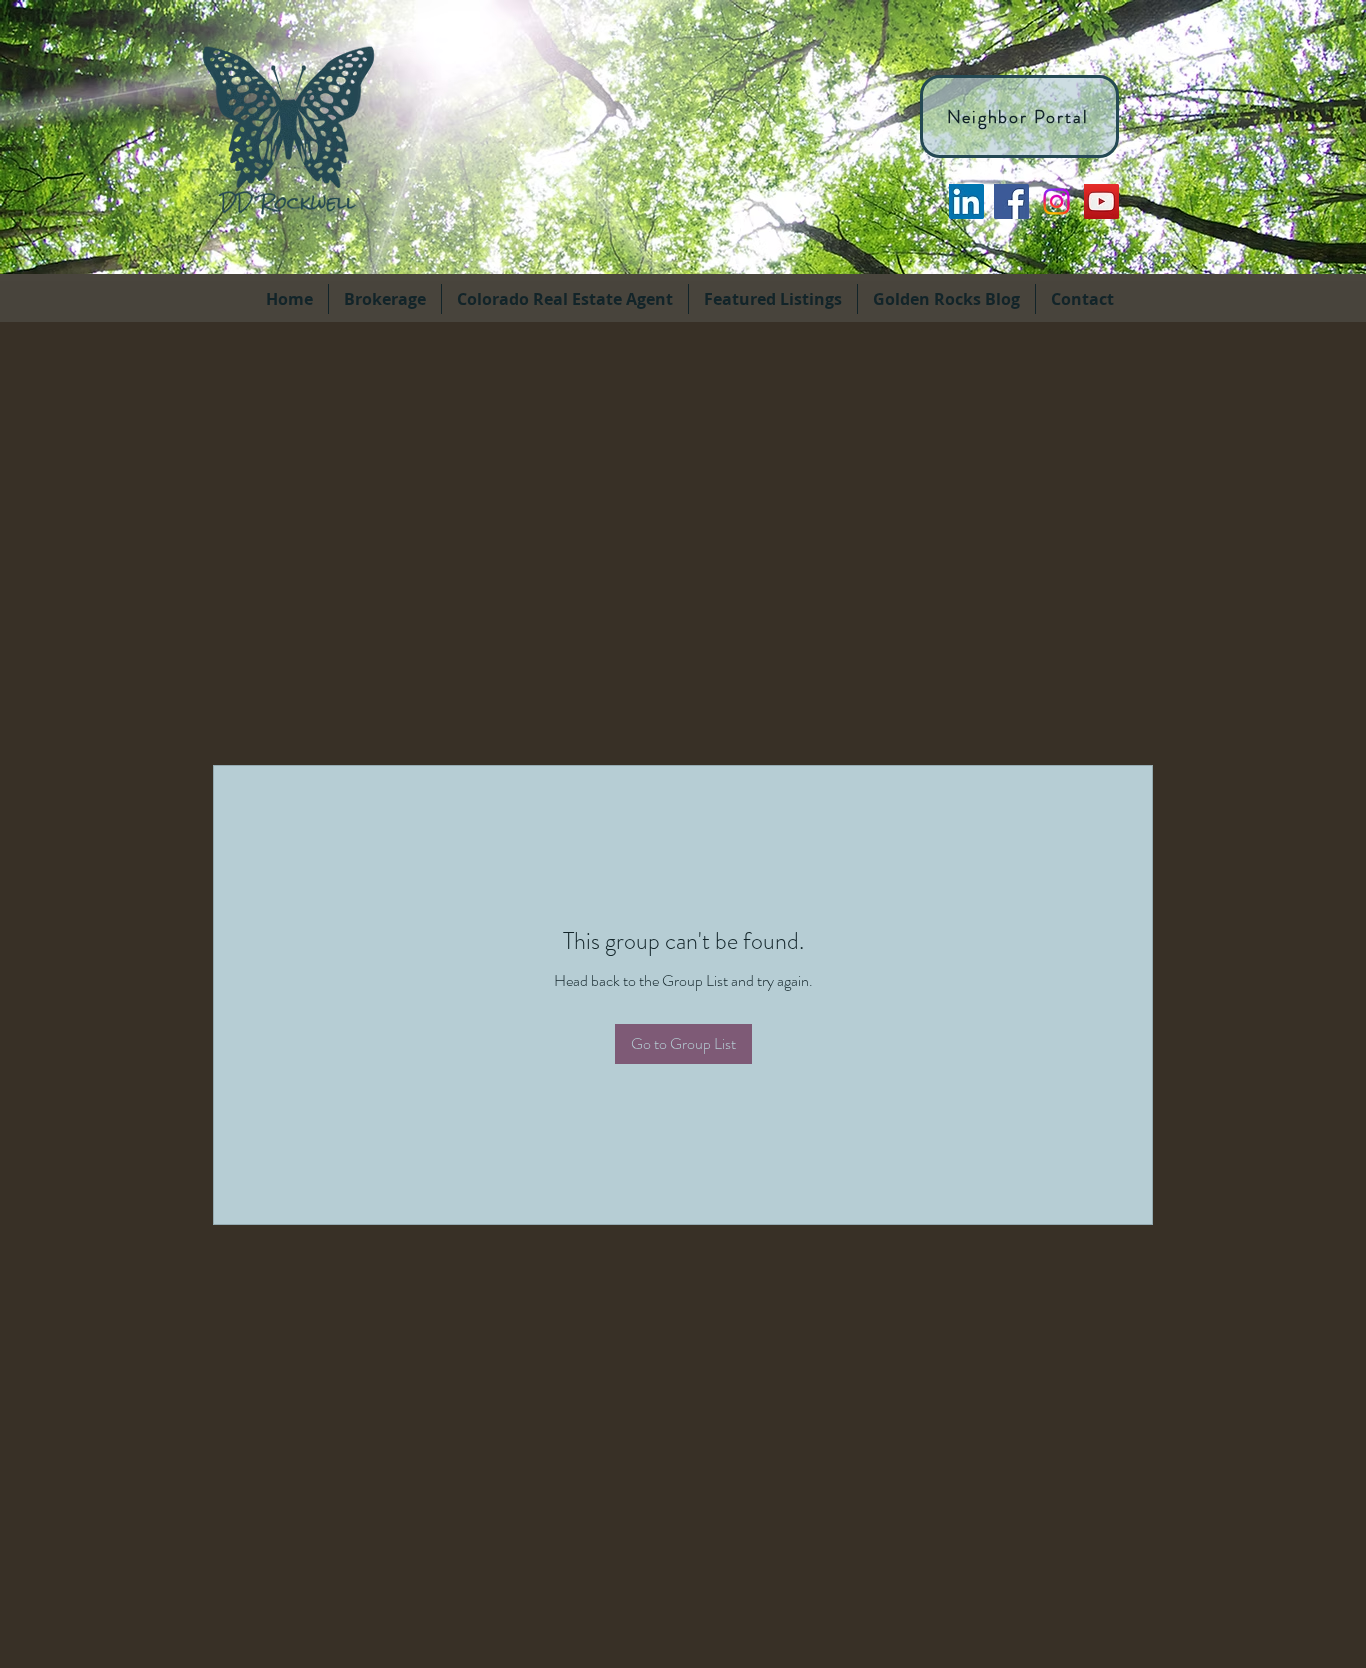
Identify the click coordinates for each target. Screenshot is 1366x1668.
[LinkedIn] (966, 201)
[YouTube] (1101, 201)
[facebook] (1011, 201)
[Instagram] (1056, 201)
